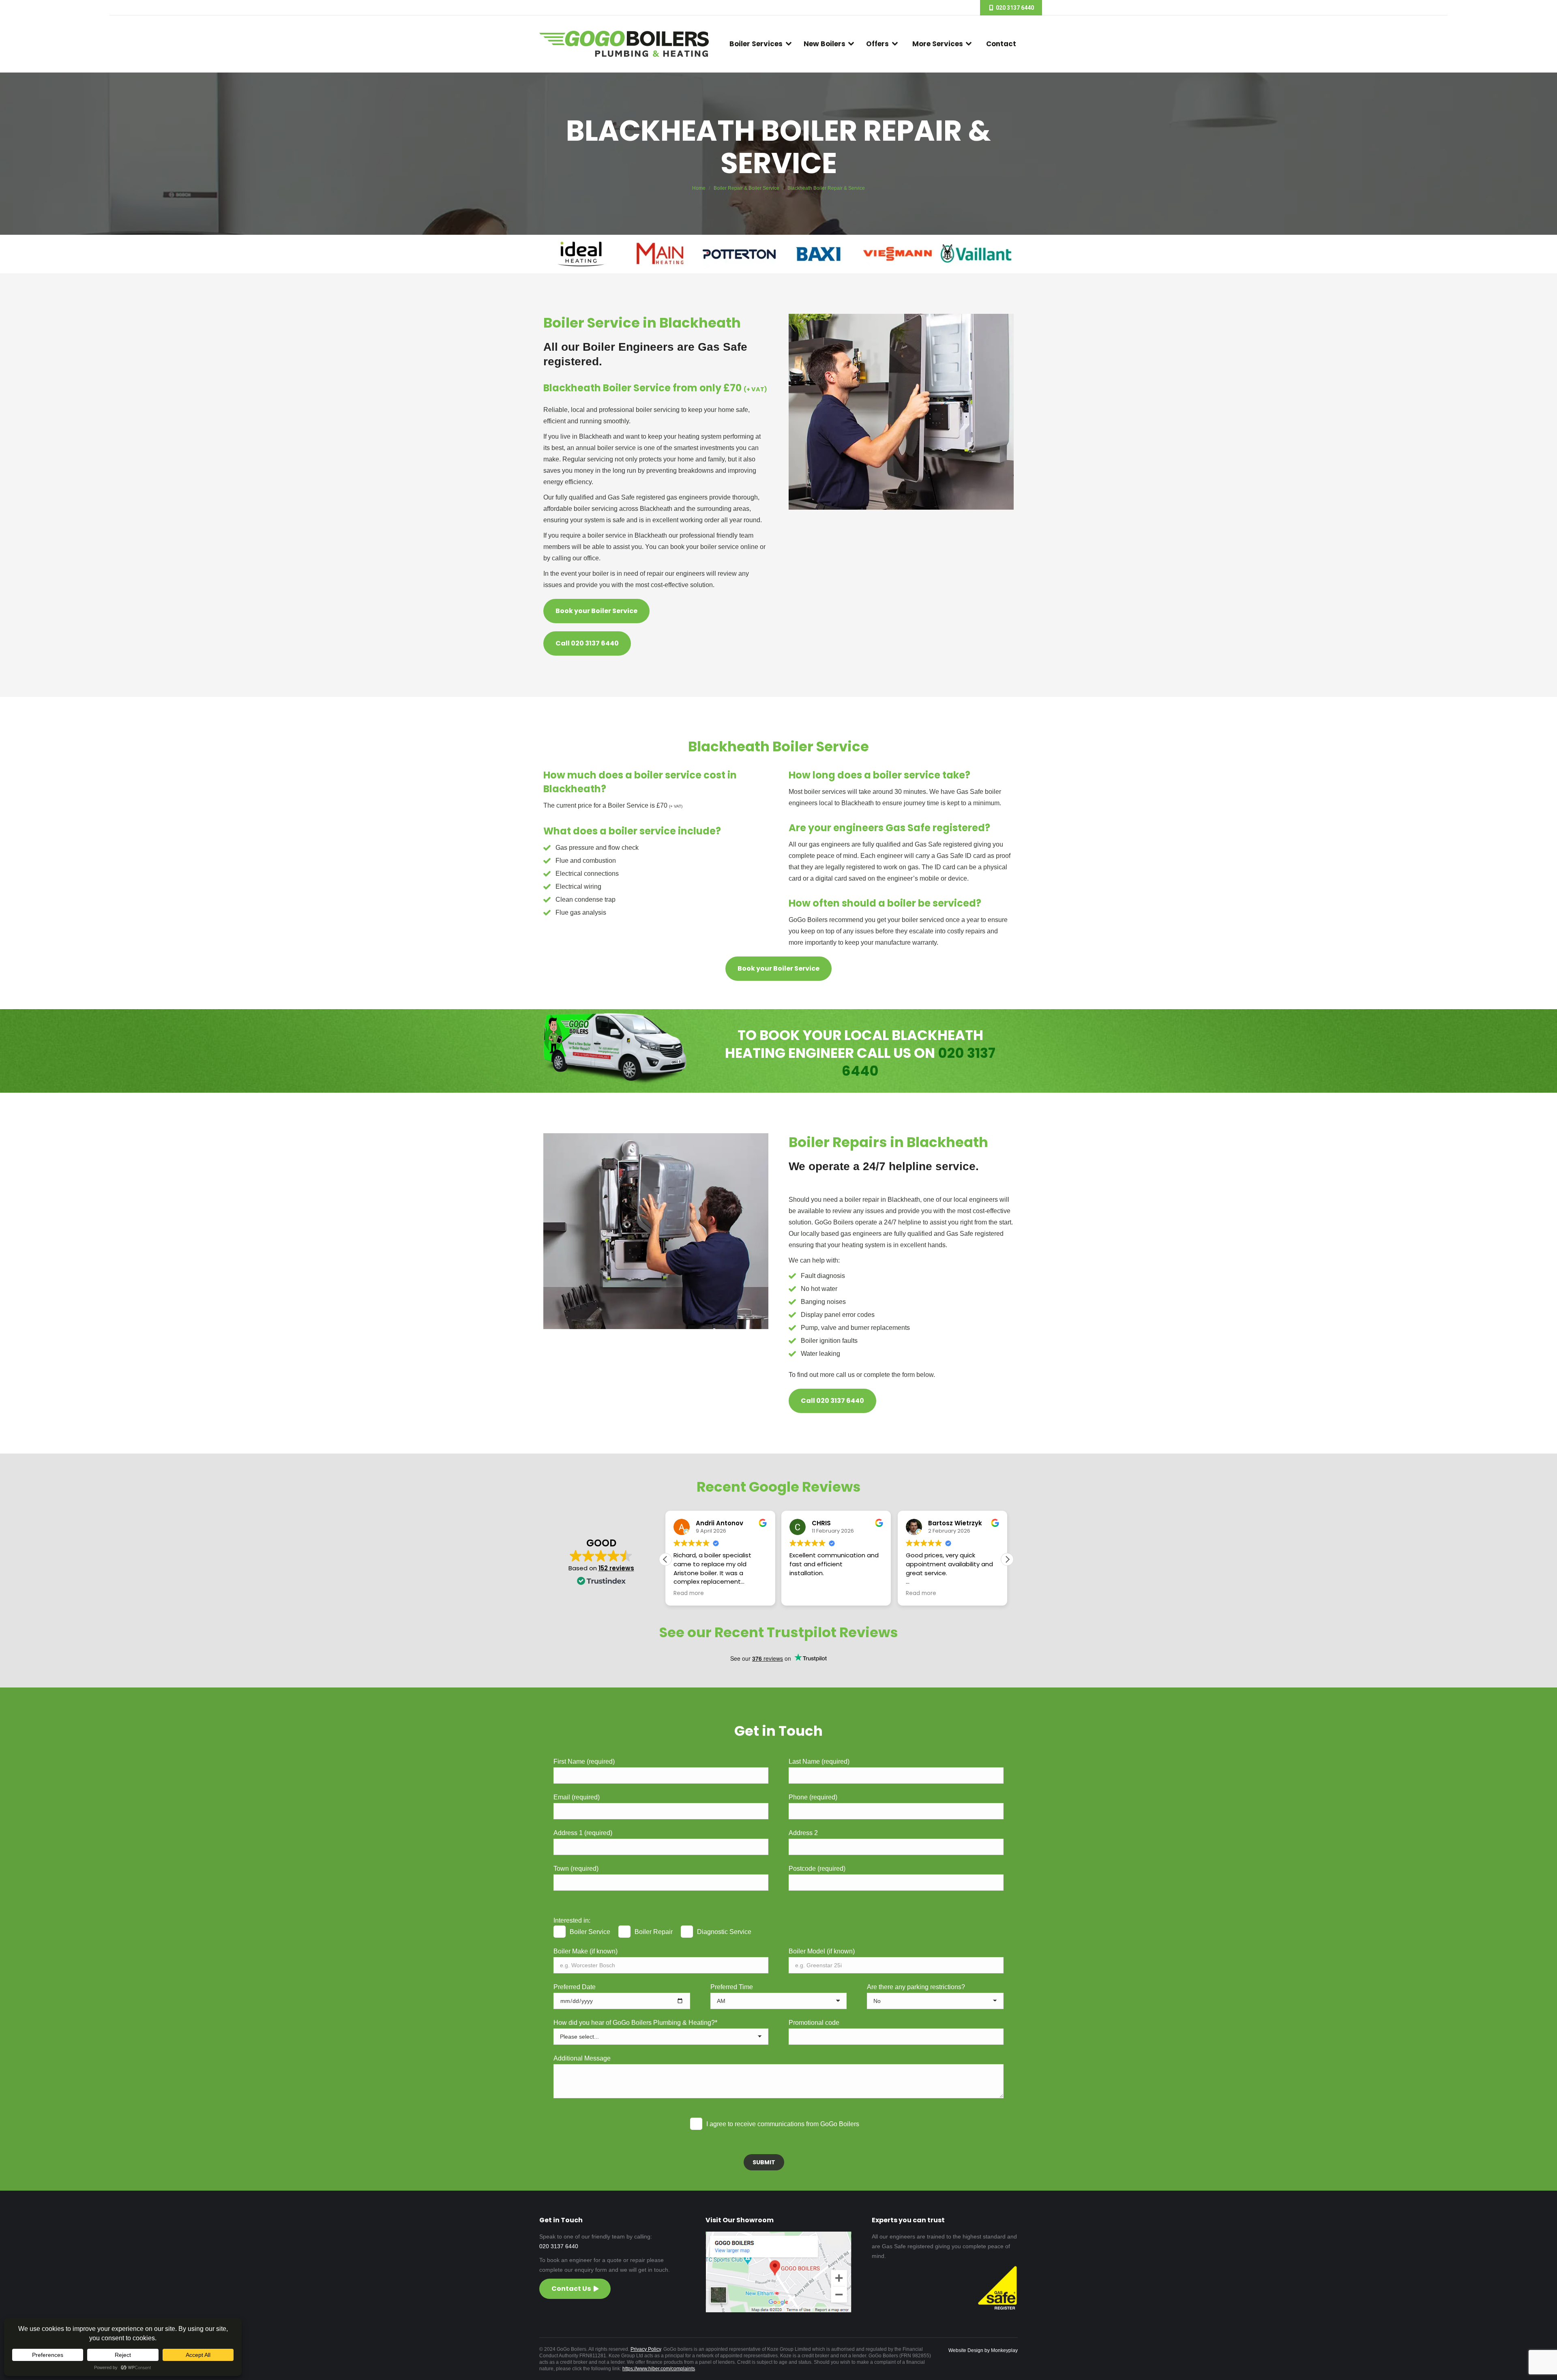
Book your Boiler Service (596, 611)
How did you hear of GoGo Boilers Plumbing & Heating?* (635, 2023)
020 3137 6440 (559, 2246)
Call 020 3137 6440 (587, 643)
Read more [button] (805, 1593)
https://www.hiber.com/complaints (659, 2369)
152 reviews (616, 1568)
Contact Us (571, 2289)
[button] (1007, 1559)
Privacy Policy (646, 2349)
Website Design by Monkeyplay (983, 2350)
